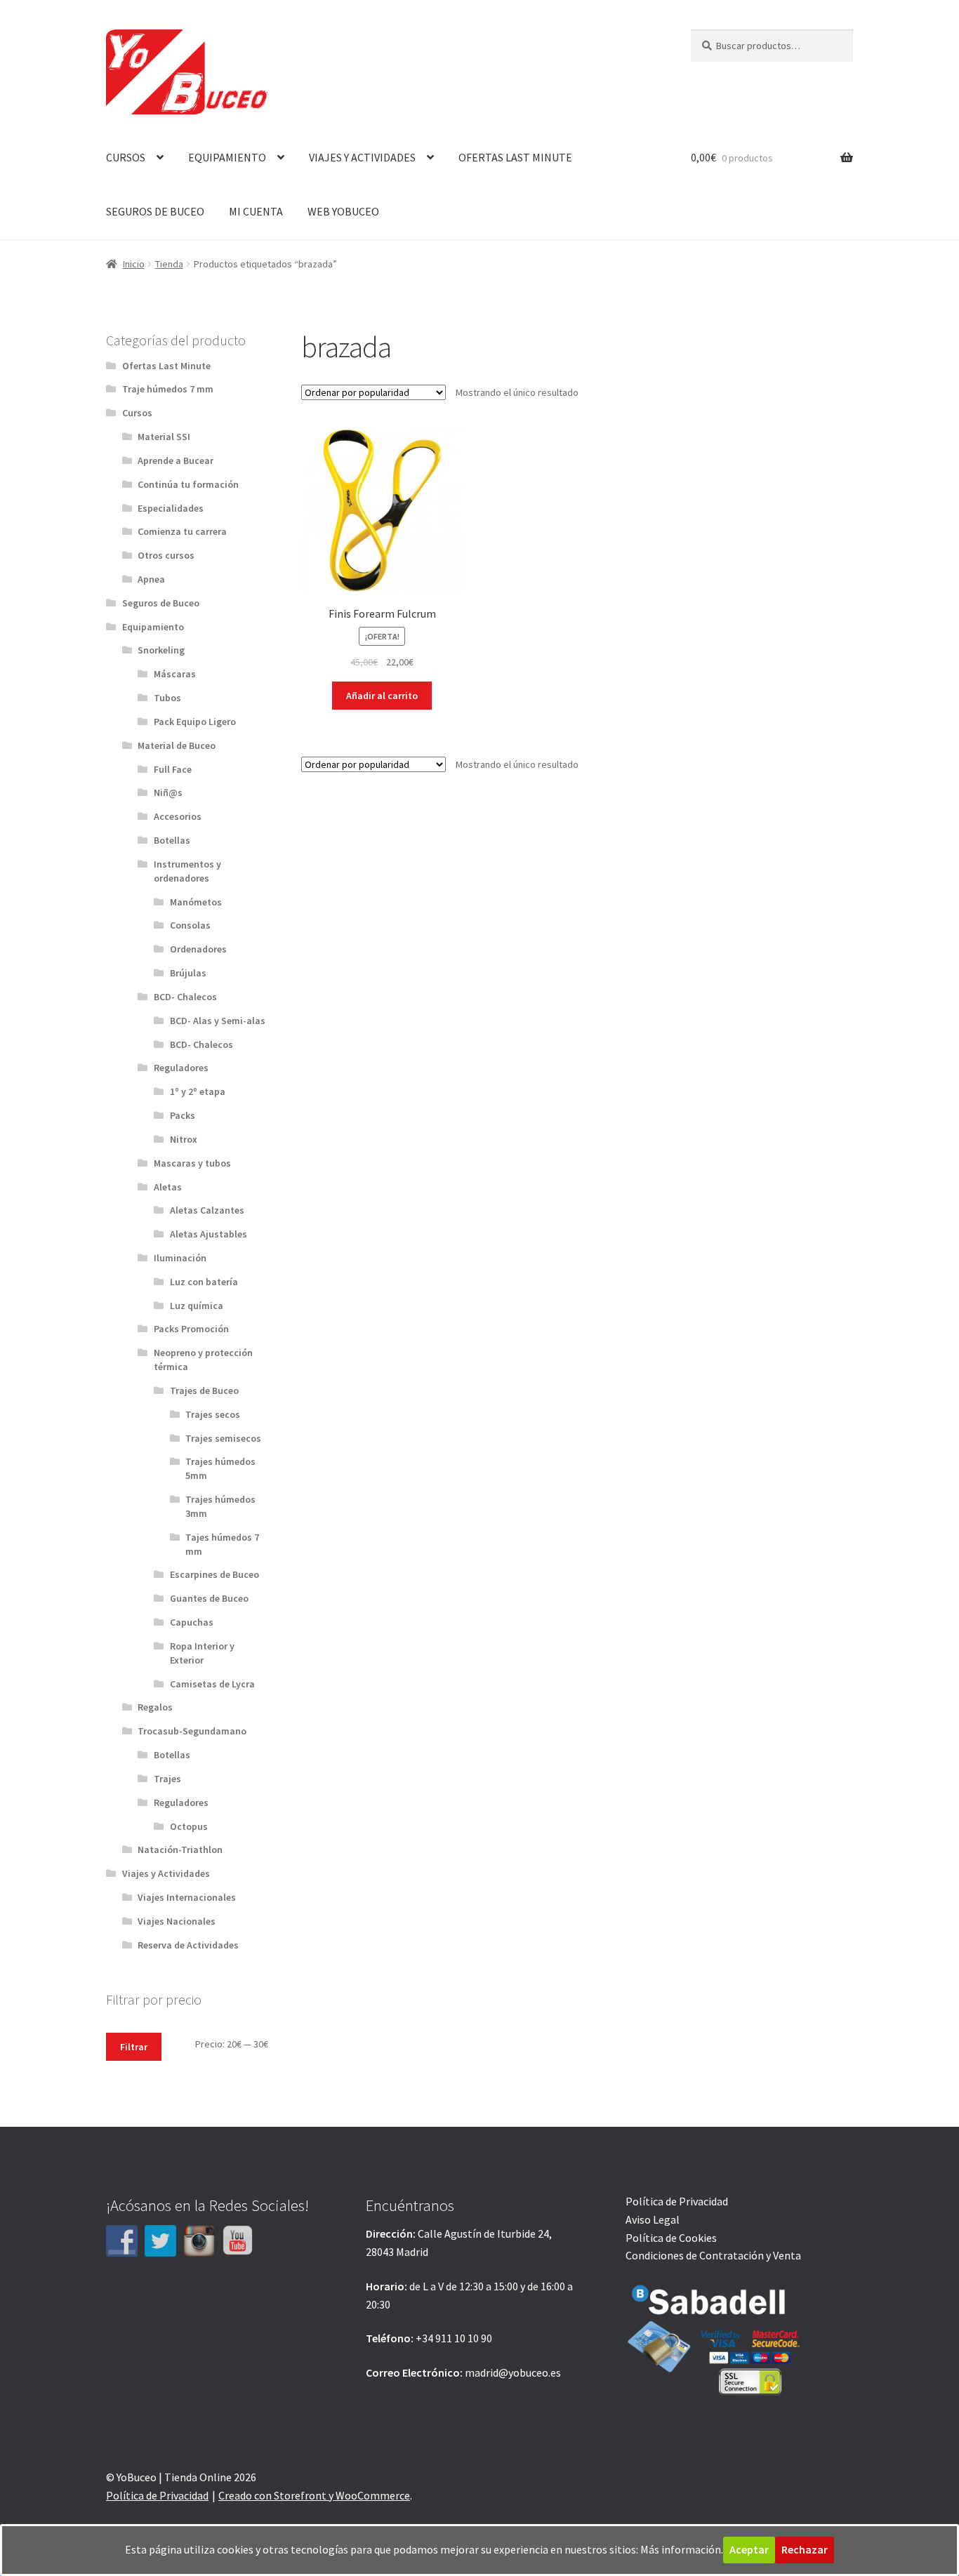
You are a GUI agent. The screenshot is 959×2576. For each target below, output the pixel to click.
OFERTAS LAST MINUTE (515, 157)
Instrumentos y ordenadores (187, 871)
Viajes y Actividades (166, 1873)
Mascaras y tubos (192, 1163)
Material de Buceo (177, 745)
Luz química (197, 1306)
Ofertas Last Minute (166, 366)
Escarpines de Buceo (214, 1574)
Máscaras (175, 674)
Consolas (190, 925)
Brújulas (188, 973)
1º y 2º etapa (198, 1091)
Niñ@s (168, 792)
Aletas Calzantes (207, 1210)
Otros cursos (166, 555)
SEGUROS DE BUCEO (155, 211)
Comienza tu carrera (182, 531)
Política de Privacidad (677, 2201)
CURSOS (126, 157)
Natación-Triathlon (180, 1850)
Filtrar (134, 2047)
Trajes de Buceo (204, 1390)
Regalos (155, 1707)
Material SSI (164, 437)
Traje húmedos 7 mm (168, 389)
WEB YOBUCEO (343, 211)
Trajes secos (213, 1414)
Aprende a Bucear (176, 460)
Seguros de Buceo (161, 603)
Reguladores (181, 1068)
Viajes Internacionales (187, 1897)
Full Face (173, 769)
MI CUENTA (256, 211)
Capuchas (192, 1622)
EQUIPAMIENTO (227, 157)
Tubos (167, 698)
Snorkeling (161, 650)
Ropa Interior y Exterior (202, 1653)
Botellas (172, 840)
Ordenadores (198, 949)
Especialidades (171, 508)
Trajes (167, 1779)
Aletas (168, 1187)
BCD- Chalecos (185, 997)
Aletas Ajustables (209, 1234)
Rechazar (805, 2549)
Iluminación (180, 1258)
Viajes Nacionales (177, 1921)
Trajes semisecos (223, 1438)
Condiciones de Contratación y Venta (713, 2255)
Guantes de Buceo (209, 1598)
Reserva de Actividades (188, 1945)
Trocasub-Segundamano (192, 1731)
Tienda (169, 264)
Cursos (137, 413)
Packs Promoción (191, 1329)
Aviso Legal (653, 2219)
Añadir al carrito (382, 696)
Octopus (189, 1826)
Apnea (151, 579)
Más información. (682, 2549)
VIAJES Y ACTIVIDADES (362, 157)
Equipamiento (153, 627)
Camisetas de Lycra (212, 1684)
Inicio (134, 264)
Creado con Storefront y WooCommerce (314, 2495)
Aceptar (749, 2549)
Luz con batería (204, 1282)
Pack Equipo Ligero (195, 722)
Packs (183, 1115)
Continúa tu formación (188, 484)
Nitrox (184, 1139)
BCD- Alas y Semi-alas (218, 1021)
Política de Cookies (671, 2238)
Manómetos (196, 902)
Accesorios (178, 816)
